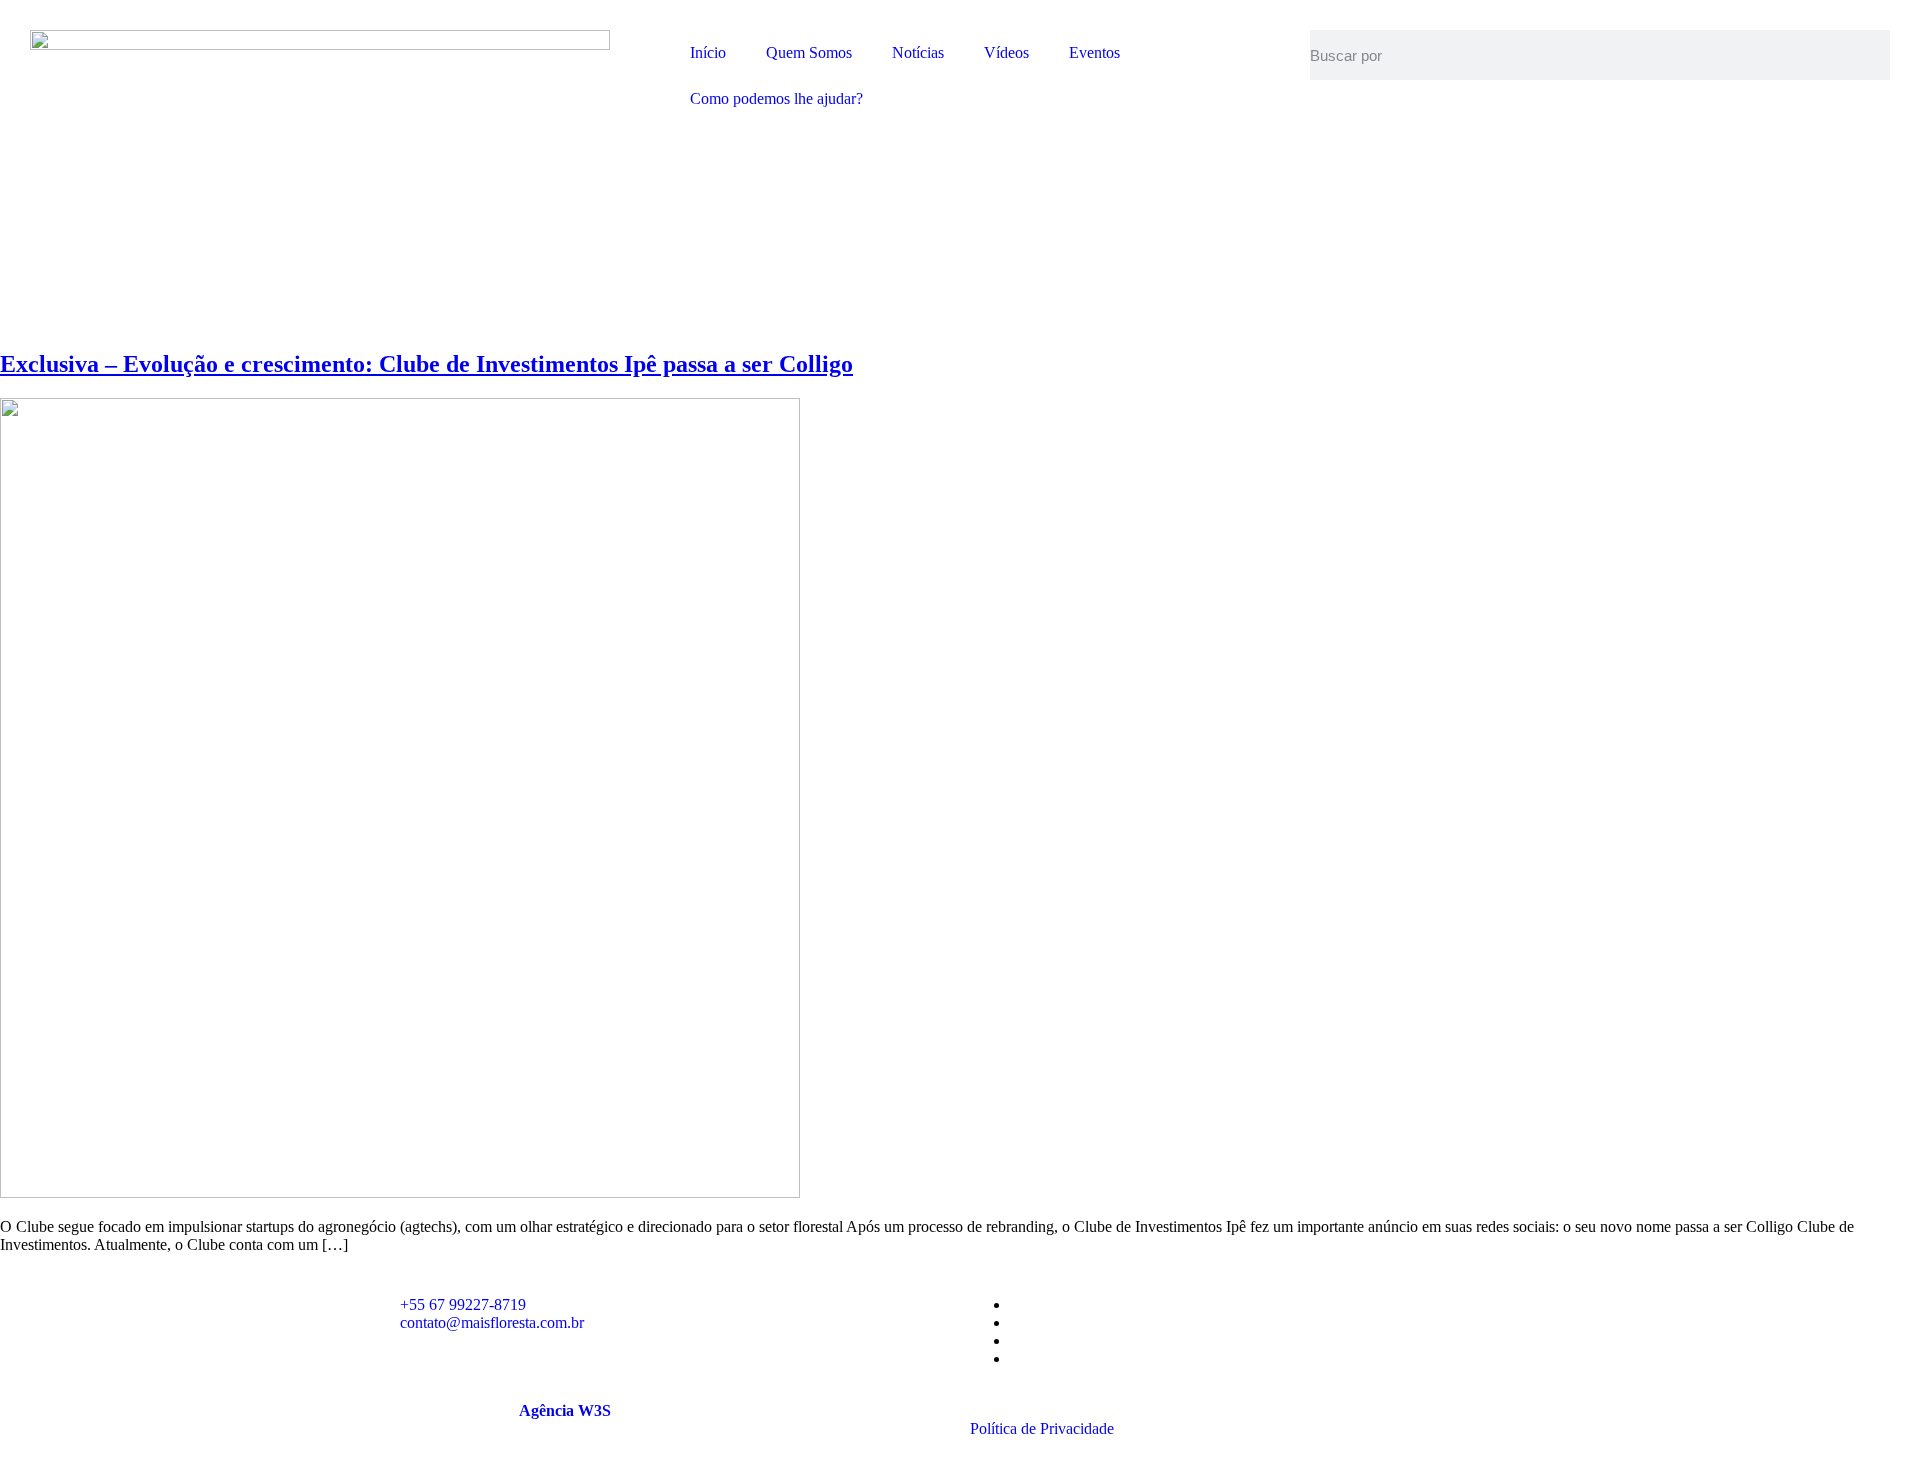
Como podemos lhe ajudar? (776, 98)
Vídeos (1006, 52)
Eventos (1094, 52)
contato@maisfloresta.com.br (492, 1322)
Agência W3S (565, 1410)
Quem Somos (809, 52)
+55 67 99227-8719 (463, 1304)
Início (708, 52)
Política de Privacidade (1042, 1428)
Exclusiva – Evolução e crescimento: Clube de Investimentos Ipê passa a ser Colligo (426, 364)
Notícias (918, 52)
